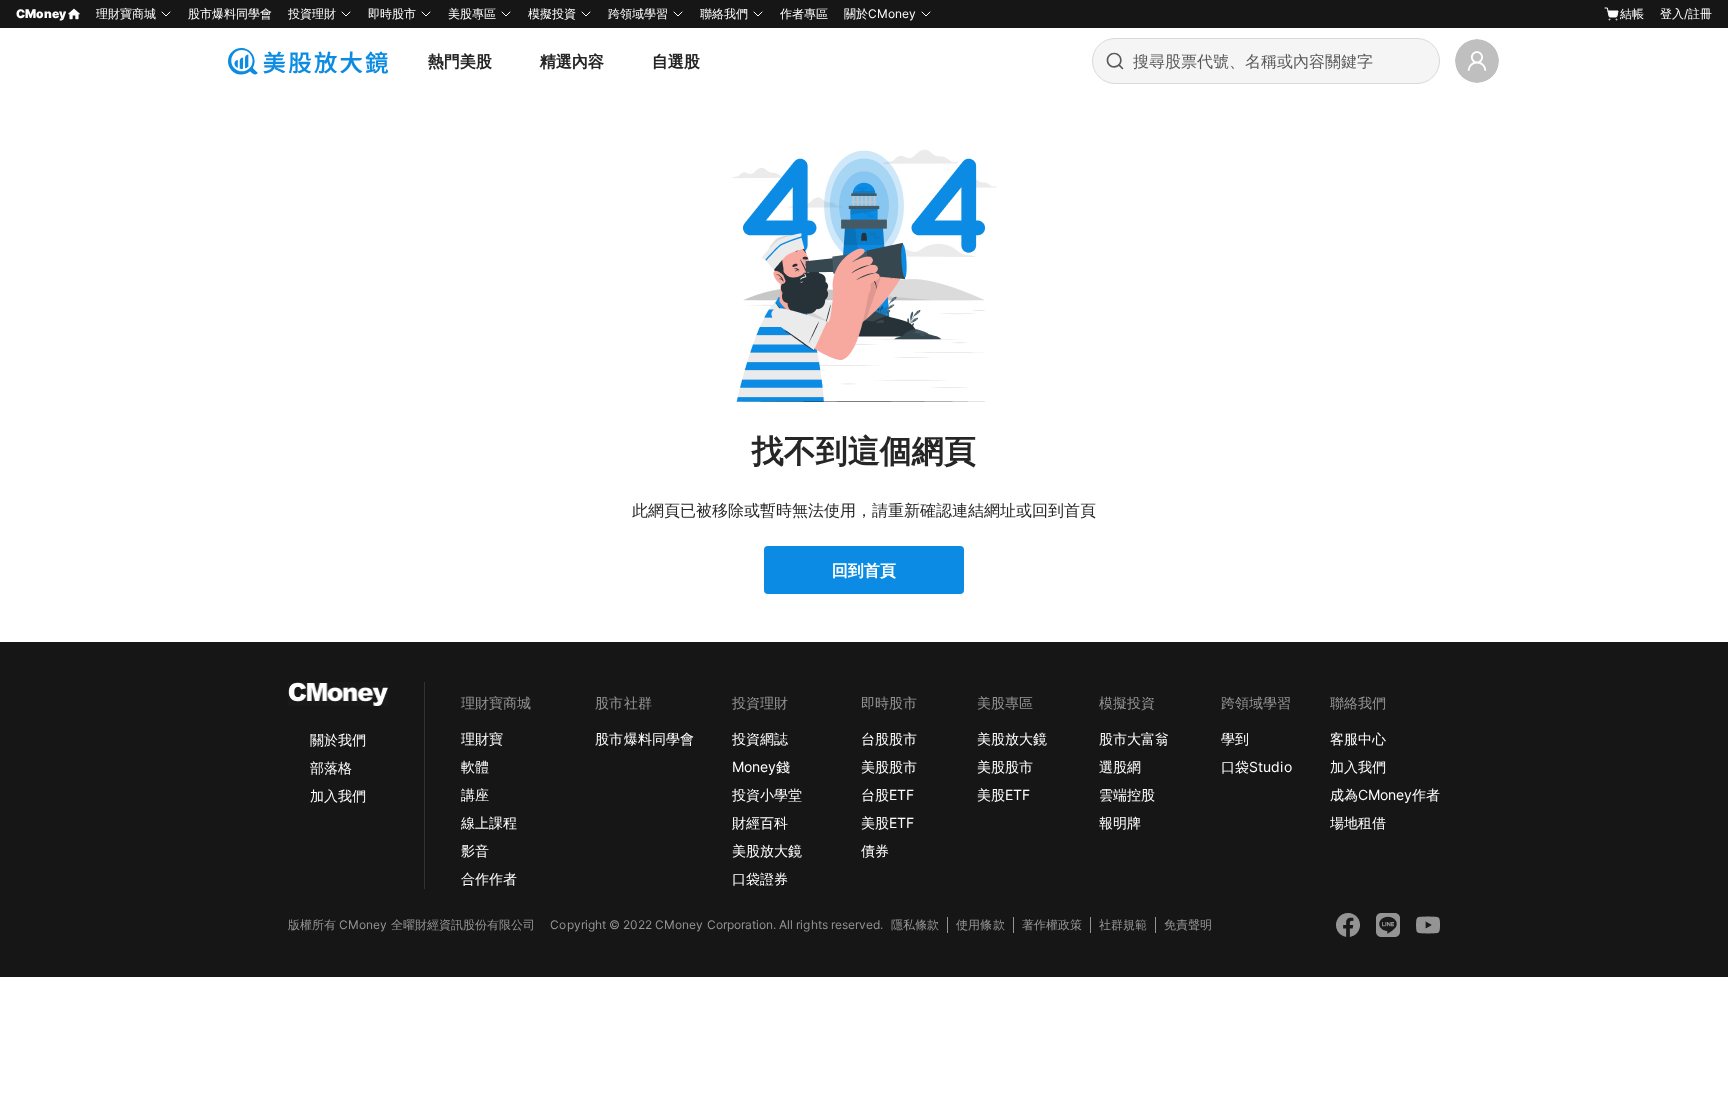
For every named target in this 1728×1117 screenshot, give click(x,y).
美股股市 (889, 766)
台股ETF (887, 794)
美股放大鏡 (767, 850)
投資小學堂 (767, 794)
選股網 (1120, 766)
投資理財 (312, 13)
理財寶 (482, 738)
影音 (475, 850)
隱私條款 (915, 924)
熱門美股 (460, 61)
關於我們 (338, 739)
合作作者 (489, 878)
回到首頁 (864, 570)
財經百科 (760, 822)
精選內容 (572, 61)
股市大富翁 (1134, 738)
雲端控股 (1127, 794)
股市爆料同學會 (230, 13)
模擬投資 (552, 13)
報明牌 (1120, 822)
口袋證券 (760, 878)
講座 (475, 794)
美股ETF (887, 822)
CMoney (41, 13)
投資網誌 (760, 738)
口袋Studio (1256, 766)
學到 (1235, 738)
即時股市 (392, 13)
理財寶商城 (126, 13)
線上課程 (489, 822)
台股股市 (889, 738)
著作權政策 (1052, 924)
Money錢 (761, 766)
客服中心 (1358, 738)
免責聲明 (1188, 924)
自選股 (676, 61)
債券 (875, 850)
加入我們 (338, 795)
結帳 (1632, 13)
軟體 (475, 766)
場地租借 (1358, 822)
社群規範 (1123, 924)
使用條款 (980, 924)
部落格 (331, 767)
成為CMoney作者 (1385, 794)
